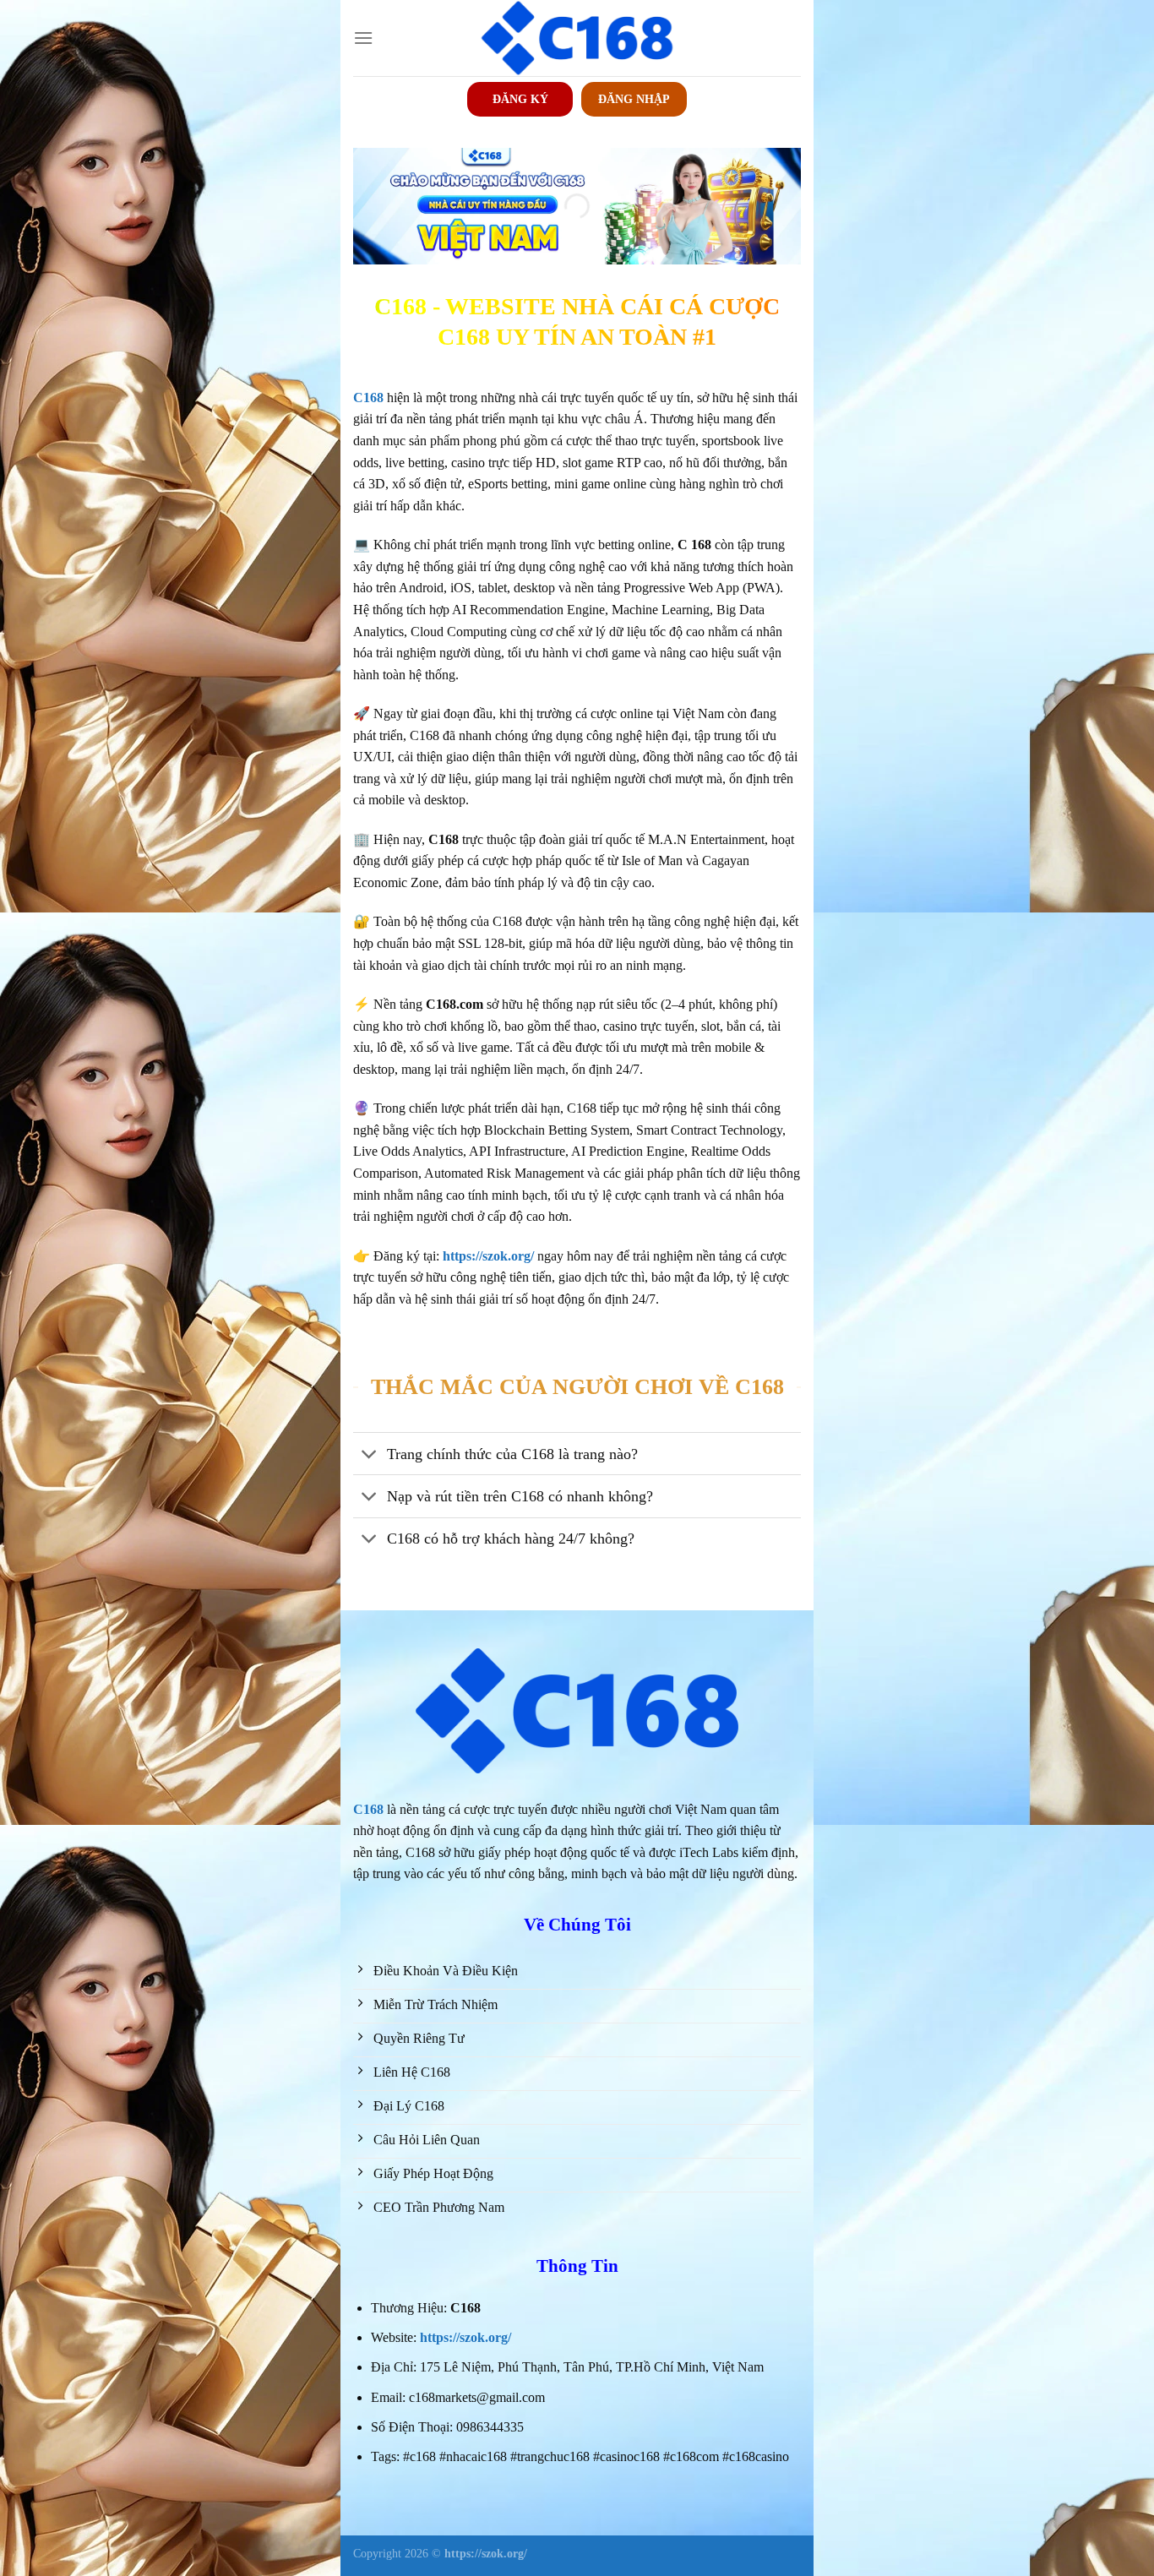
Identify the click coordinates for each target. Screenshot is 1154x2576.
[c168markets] (577, 38)
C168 (368, 1809)
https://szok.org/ (465, 2337)
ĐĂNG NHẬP (634, 99)
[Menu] (363, 38)
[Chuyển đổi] (370, 1455)
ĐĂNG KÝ (520, 99)
